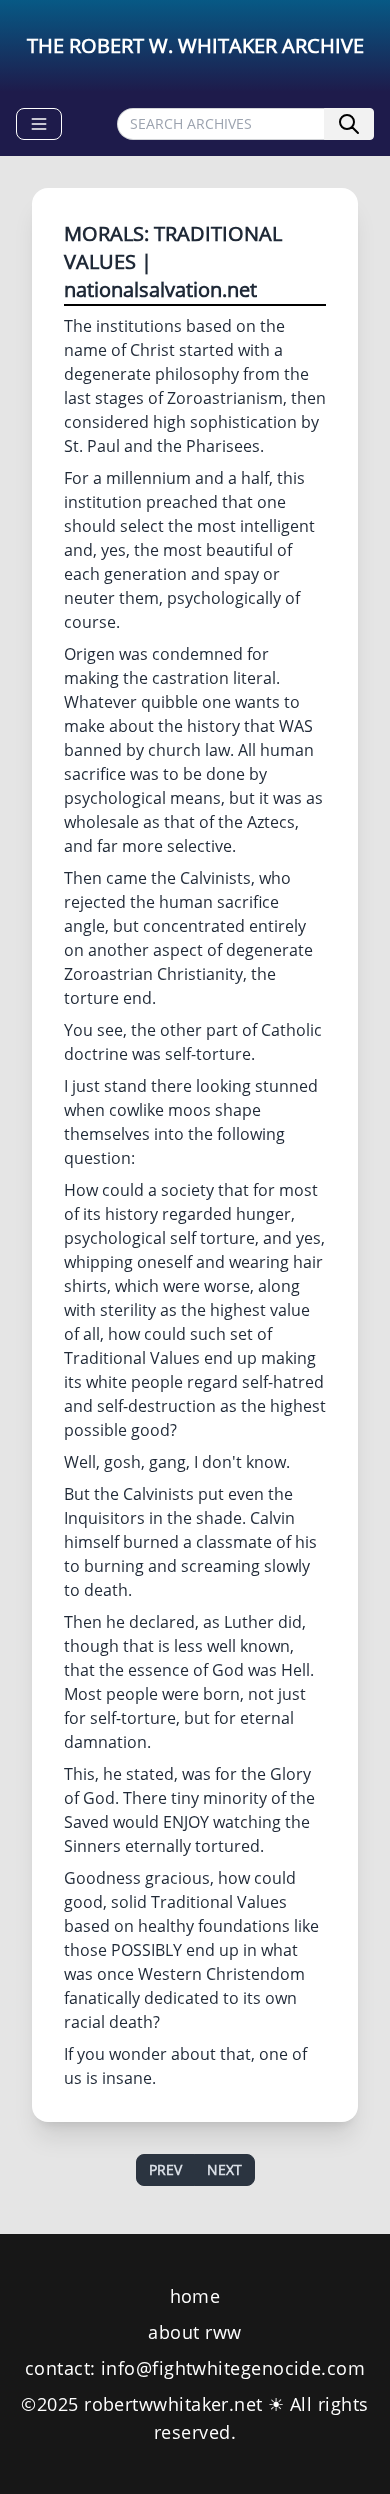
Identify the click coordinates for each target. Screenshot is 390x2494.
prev (165, 2169)
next (224, 2169)
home (195, 2296)
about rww (194, 2332)
